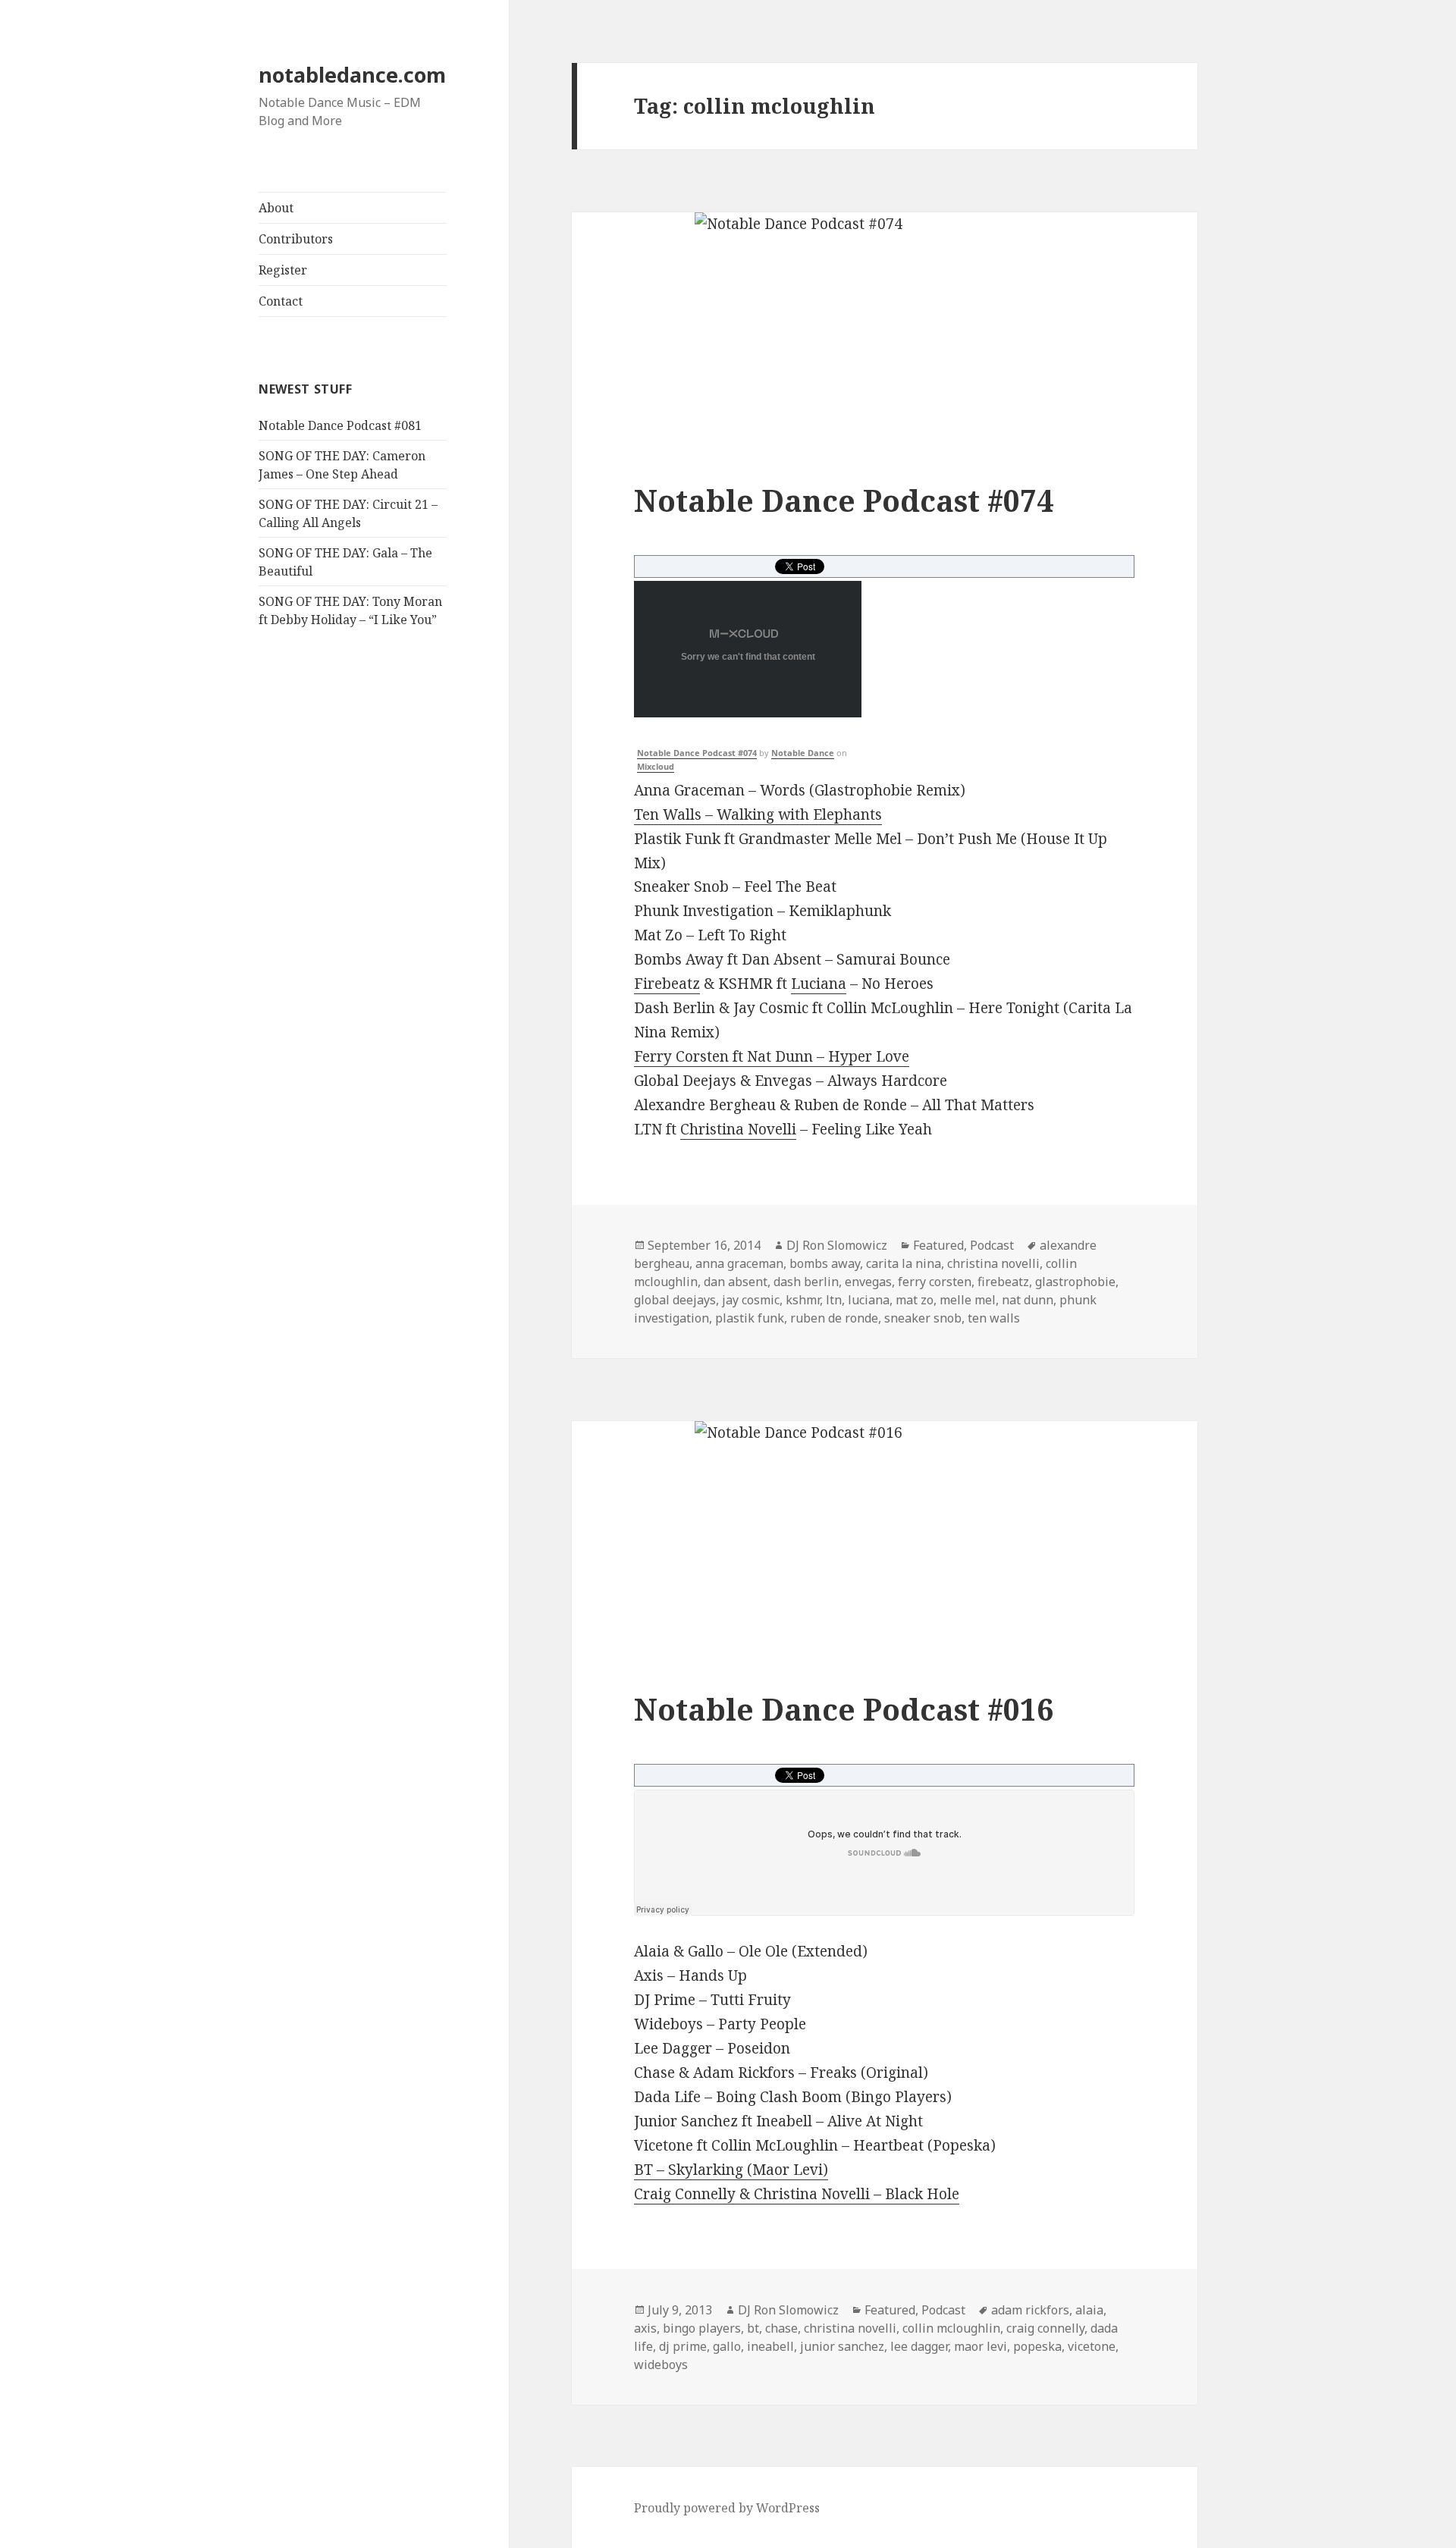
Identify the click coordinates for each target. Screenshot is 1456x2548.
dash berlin (806, 1282)
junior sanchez (842, 2346)
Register (283, 270)
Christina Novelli (738, 1129)
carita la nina (904, 1263)
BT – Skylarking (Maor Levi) (731, 2170)
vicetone (1092, 2346)
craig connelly (1045, 2328)
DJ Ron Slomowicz (837, 1245)
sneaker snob (923, 1318)
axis (645, 2328)
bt (753, 2328)
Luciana (819, 984)
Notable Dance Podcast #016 (844, 1709)
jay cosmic (751, 1300)
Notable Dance (803, 753)
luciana (869, 1300)
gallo (727, 2346)
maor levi (981, 2346)
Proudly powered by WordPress (727, 2508)
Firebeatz (667, 984)
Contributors (296, 239)
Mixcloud (656, 766)
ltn (834, 1300)
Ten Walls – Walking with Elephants (758, 814)
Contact (281, 301)
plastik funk (750, 1318)
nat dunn (1028, 1300)
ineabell (770, 2346)
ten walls (994, 1318)
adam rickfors (1030, 2310)
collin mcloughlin (951, 2328)
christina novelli (993, 1263)
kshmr (803, 1300)
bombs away (825, 1263)
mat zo (915, 1300)
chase (781, 2328)
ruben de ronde (834, 1318)
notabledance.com (352, 75)
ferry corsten (935, 1282)
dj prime (683, 2346)
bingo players (702, 2328)
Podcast (992, 1245)
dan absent (736, 1282)
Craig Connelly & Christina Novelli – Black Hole (797, 2194)
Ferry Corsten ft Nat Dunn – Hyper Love (772, 1056)
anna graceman (739, 1263)
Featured (938, 1245)
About (276, 208)
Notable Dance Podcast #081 (340, 425)
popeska (1037, 2346)
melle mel (968, 1300)
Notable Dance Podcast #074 (844, 500)
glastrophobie (1075, 1282)
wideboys (661, 2364)
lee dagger (919, 2346)
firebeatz (1003, 1282)
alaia (1089, 2310)
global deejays (675, 1300)
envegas (868, 1282)
